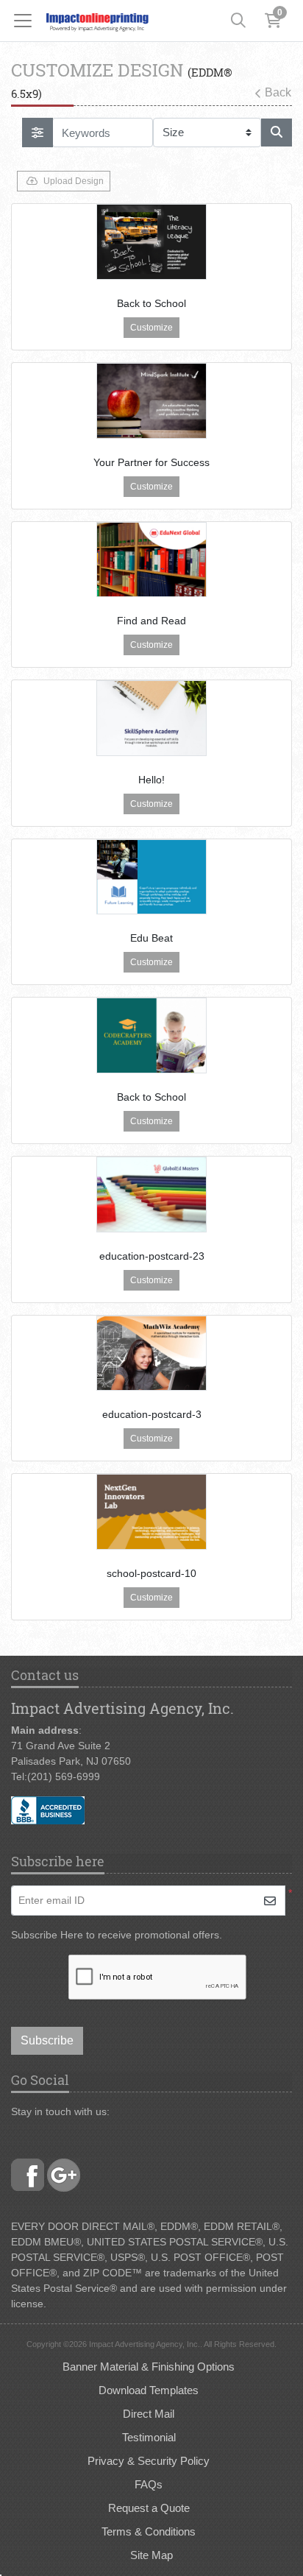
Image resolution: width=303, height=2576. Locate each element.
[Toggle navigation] (27, 21)
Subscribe (47, 2040)
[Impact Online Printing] (97, 21)
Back (278, 92)
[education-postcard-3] (151, 1354)
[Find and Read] (151, 560)
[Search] (238, 21)
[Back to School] (151, 242)
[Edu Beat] (151, 877)
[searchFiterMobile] (38, 133)
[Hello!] (151, 718)
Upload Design (74, 181)
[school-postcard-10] (151, 1512)
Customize (151, 328)
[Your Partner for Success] (151, 401)
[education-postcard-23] (151, 1195)
